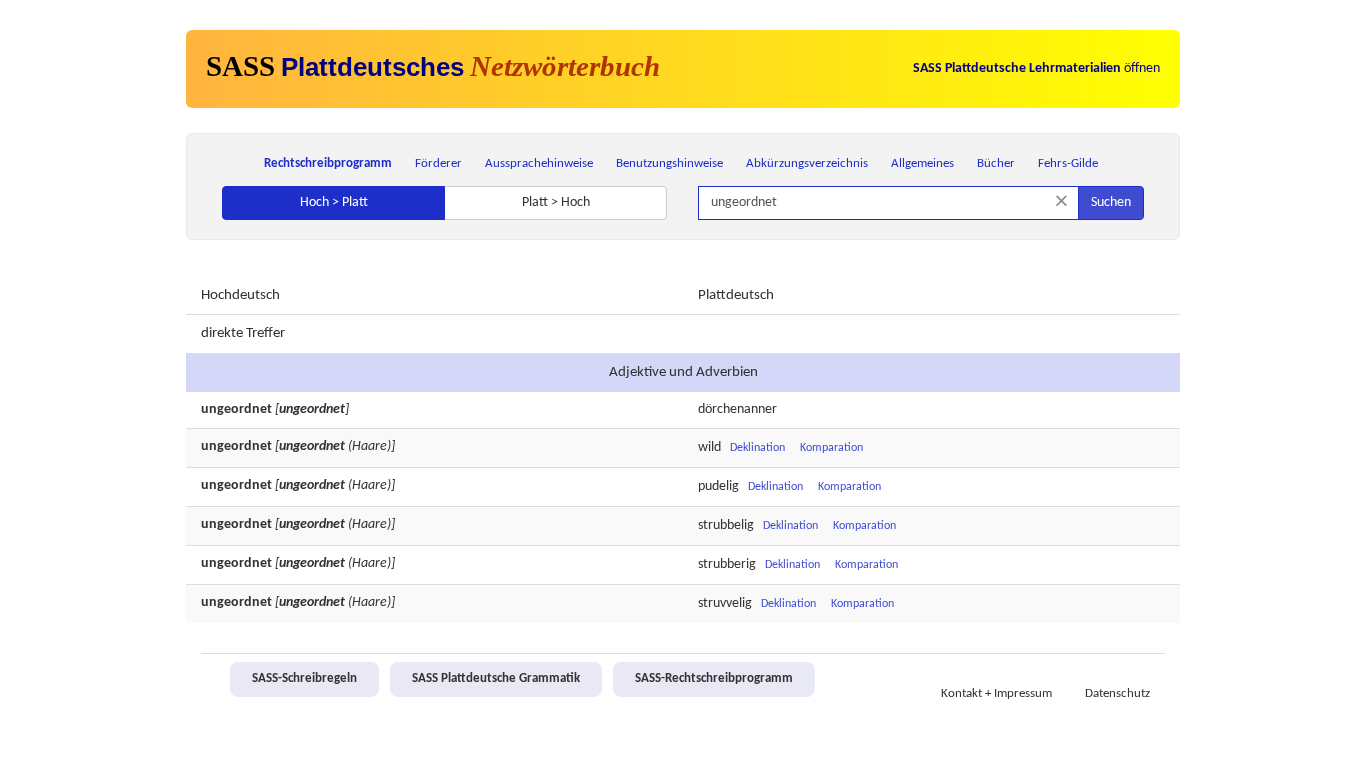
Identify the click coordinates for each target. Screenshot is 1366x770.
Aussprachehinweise (539, 163)
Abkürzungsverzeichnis (807, 163)
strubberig (727, 564)
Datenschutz (1117, 694)
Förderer (438, 163)
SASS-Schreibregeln (304, 679)
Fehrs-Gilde (1068, 163)
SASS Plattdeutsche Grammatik (496, 679)
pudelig (718, 486)
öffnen (1036, 68)
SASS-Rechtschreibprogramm (714, 679)
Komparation (831, 448)
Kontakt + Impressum (996, 694)
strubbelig (726, 525)
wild (709, 447)
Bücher (996, 163)
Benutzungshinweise (669, 163)
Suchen (1111, 202)
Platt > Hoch (556, 202)
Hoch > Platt (334, 202)
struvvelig (725, 603)
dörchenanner (737, 409)
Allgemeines (922, 163)
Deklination (757, 448)
